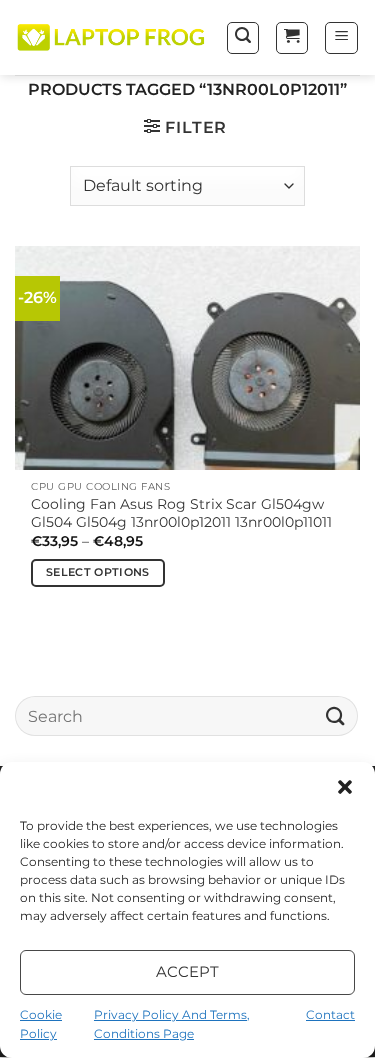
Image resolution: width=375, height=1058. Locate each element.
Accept (188, 971)
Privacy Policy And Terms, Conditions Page (172, 1024)
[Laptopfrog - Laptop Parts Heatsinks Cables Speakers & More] (112, 38)
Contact (330, 1014)
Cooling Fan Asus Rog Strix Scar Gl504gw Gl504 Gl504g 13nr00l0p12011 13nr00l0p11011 (181, 513)
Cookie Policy (41, 1024)
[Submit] (336, 716)
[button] (345, 787)
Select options (98, 572)
